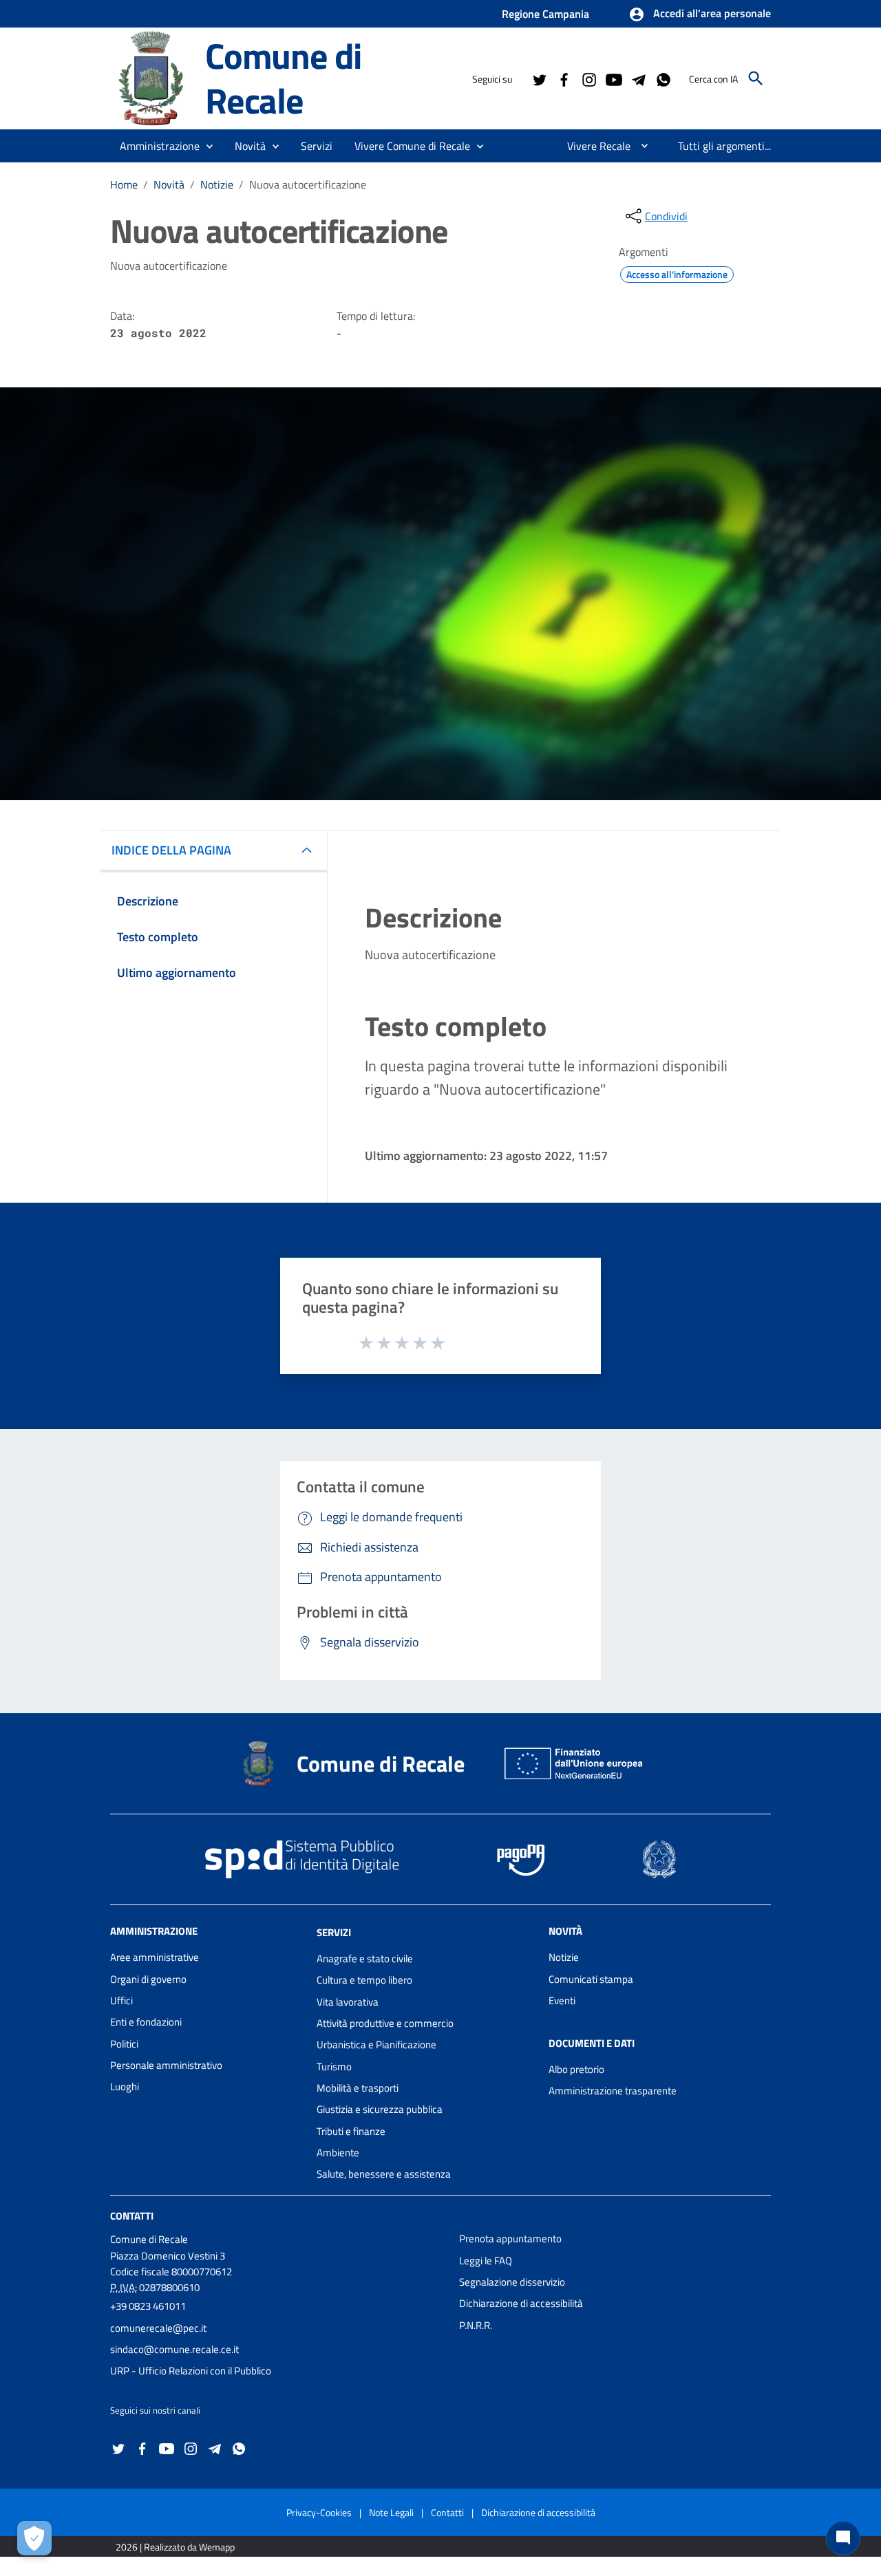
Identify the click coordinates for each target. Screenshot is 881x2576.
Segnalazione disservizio (512, 2282)
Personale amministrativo (166, 2065)
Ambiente (338, 2153)
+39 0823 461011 (148, 2306)
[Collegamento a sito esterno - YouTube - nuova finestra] (613, 78)
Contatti (132, 2216)
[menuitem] (593, 146)
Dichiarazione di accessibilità (521, 2303)
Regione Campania (545, 14)
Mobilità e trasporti (358, 2088)
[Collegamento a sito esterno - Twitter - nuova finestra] (539, 78)
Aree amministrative (155, 1957)
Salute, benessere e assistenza (384, 2174)
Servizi (334, 1932)
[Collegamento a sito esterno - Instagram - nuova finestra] (588, 78)
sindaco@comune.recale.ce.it (174, 2349)
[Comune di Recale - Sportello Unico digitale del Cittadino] (151, 77)
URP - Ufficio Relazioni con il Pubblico (191, 2371)
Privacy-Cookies (319, 2512)
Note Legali (391, 2512)
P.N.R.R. (476, 2325)
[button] (700, 14)
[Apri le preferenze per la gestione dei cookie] (34, 2538)
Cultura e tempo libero (364, 1980)
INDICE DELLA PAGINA (171, 850)
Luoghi (125, 2086)
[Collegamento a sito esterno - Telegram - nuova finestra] (638, 78)
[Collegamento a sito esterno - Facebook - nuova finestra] (564, 78)
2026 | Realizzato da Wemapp (175, 2547)
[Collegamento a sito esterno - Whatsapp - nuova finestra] (663, 78)
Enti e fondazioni (146, 2022)
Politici (124, 2044)
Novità (169, 184)
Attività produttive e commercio (385, 2023)
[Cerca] (756, 78)
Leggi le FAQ (486, 2261)
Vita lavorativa (348, 2002)
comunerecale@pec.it (158, 2328)
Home (124, 184)
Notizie (217, 184)
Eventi (562, 2000)
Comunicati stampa (591, 1979)
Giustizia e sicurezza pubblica (380, 2109)
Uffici (121, 2000)
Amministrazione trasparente (613, 2091)
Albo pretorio (576, 2069)
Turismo (334, 2067)
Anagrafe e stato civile (365, 1958)
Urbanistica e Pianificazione (376, 2044)
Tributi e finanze (351, 2131)
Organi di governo (148, 1979)
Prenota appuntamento (510, 2239)
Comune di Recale (283, 78)
